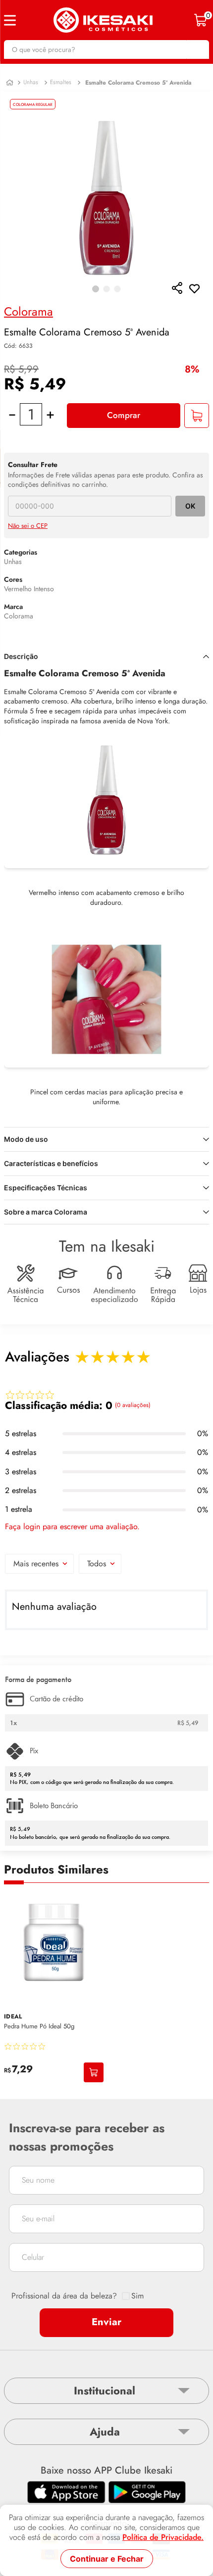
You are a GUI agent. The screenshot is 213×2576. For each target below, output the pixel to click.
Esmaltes (61, 82)
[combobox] (106, 49)
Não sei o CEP (28, 526)
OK (190, 506)
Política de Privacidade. (163, 2537)
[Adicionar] (197, 416)
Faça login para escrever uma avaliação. (72, 1527)
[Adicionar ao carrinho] (94, 2072)
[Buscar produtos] (197, 49)
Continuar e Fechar (107, 2559)
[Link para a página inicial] (10, 83)
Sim (137, 2296)
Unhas (31, 82)
